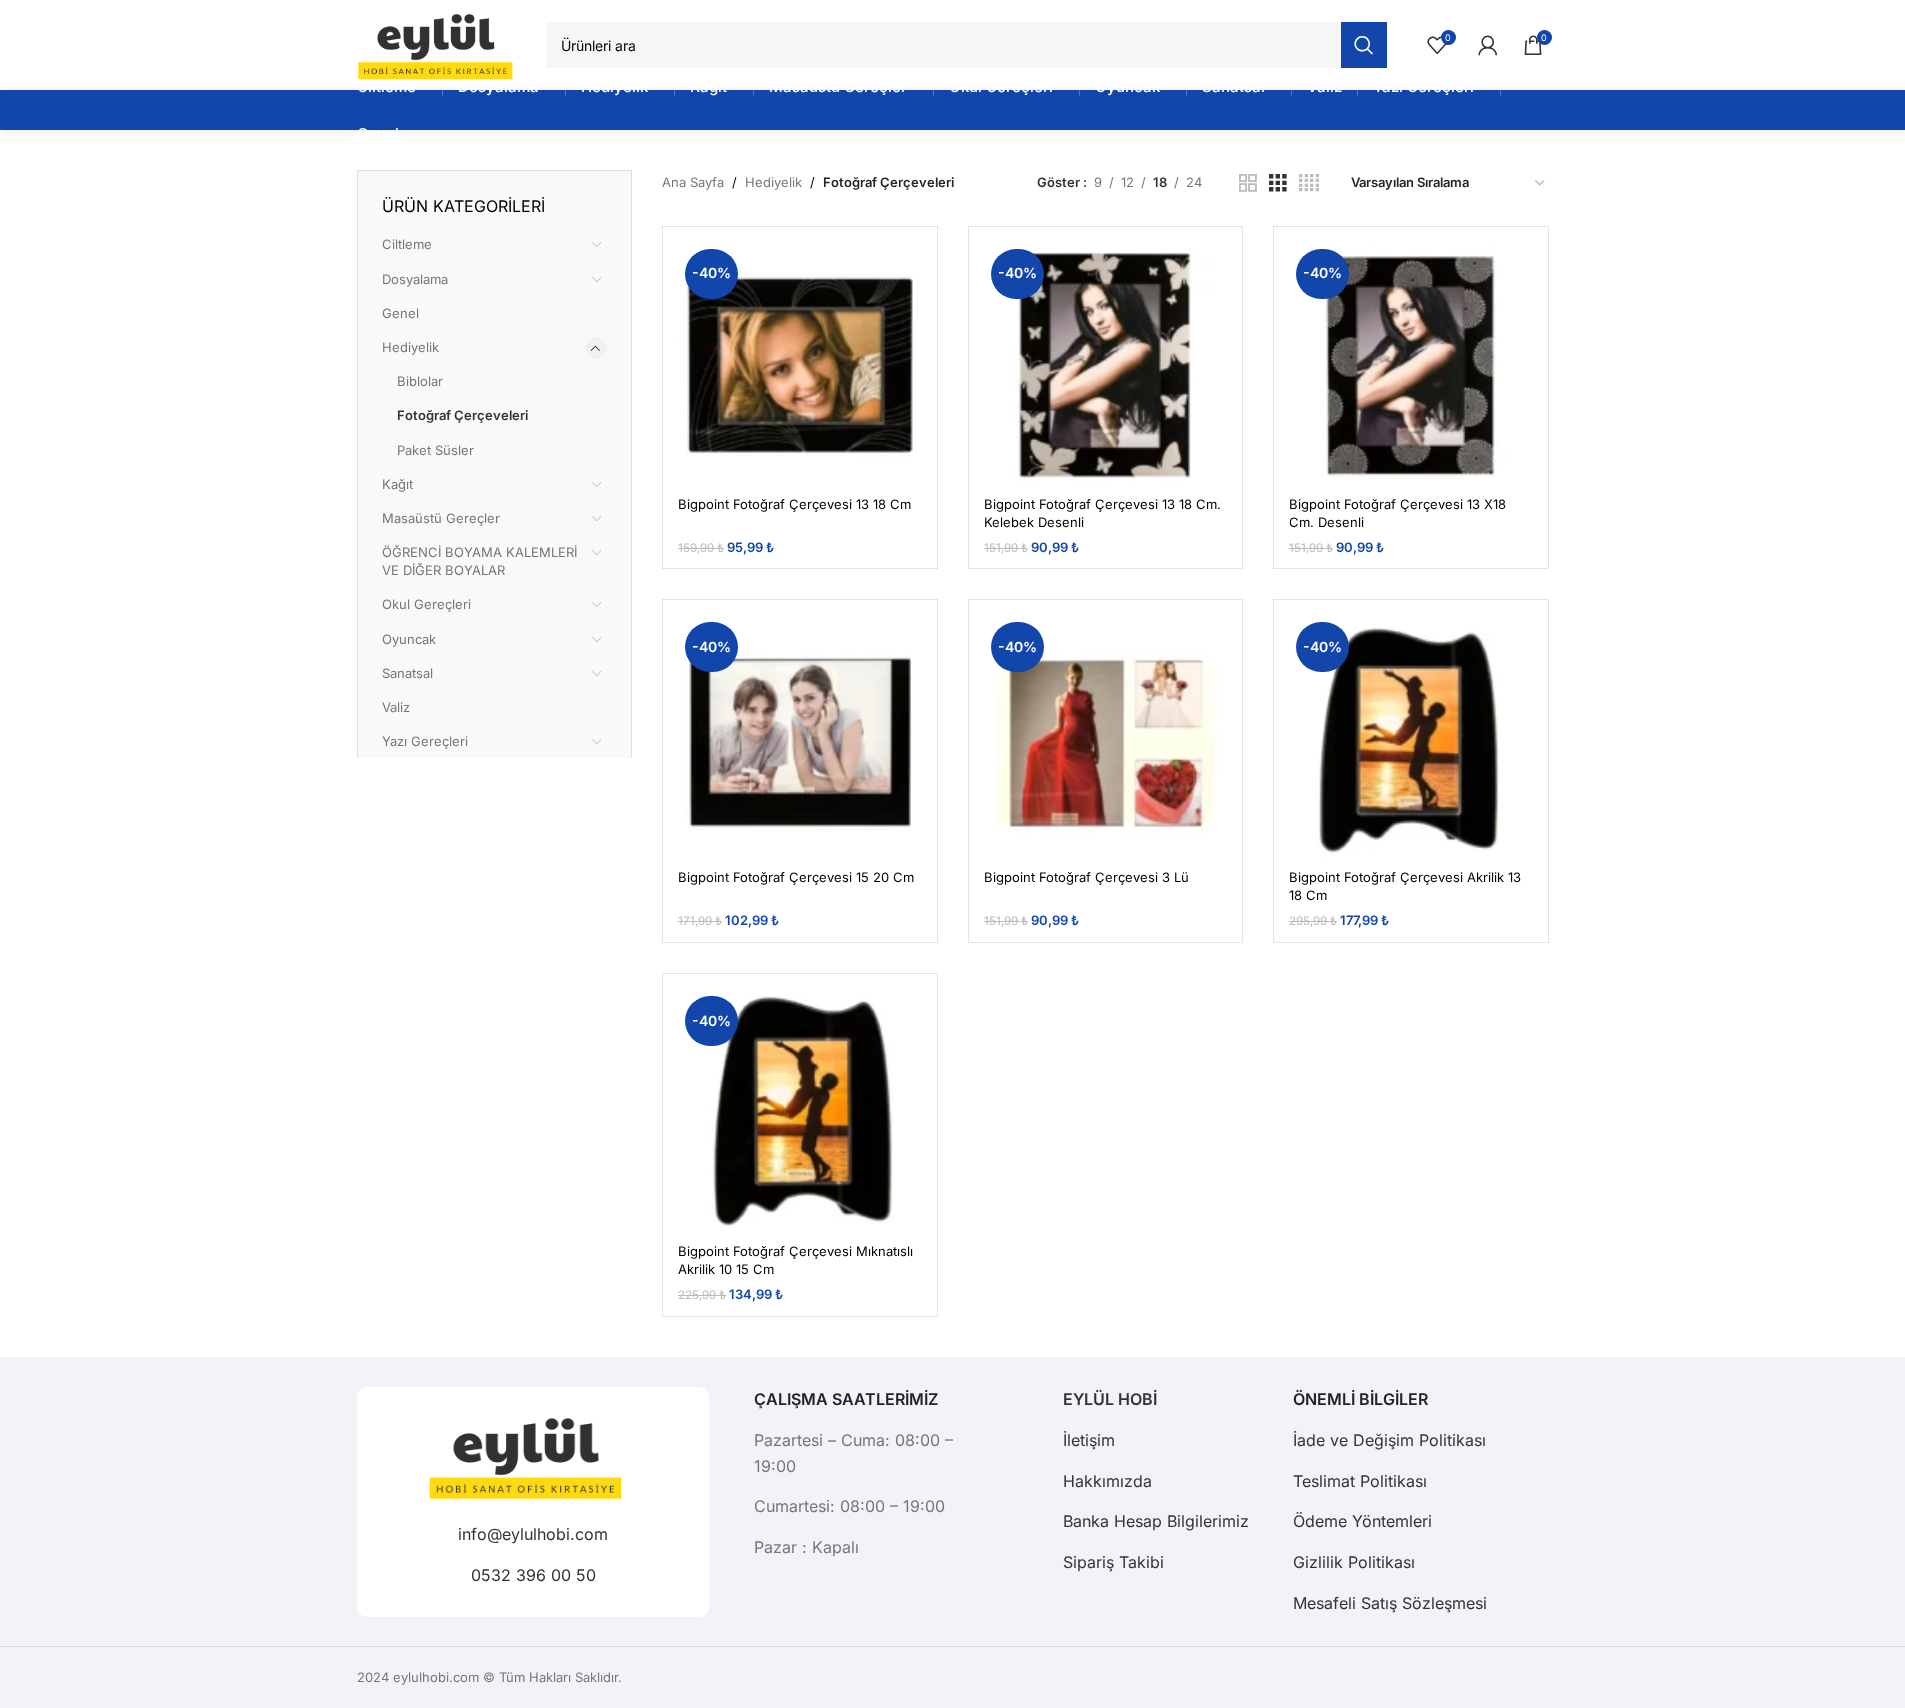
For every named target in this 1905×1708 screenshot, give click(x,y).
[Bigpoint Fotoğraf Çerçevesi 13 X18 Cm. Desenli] (1411, 364)
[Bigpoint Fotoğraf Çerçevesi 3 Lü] (1106, 737)
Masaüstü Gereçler (441, 518)
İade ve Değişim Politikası (1389, 1440)
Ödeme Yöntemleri (1362, 1521)
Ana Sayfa (693, 182)
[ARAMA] (1364, 45)
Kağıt (397, 484)
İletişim (1089, 1440)
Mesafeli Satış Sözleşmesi (1390, 1603)
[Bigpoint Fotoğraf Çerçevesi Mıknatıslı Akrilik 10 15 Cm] (800, 1111)
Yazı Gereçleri (425, 741)
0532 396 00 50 (532, 1574)
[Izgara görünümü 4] (1309, 183)
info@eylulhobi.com (533, 1534)
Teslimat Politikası (1360, 1481)
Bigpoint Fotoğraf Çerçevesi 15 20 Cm (796, 877)
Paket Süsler (435, 450)
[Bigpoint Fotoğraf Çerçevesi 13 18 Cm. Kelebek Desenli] (1106, 364)
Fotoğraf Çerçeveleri (462, 415)
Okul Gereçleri (426, 604)
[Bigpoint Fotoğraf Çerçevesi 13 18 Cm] (800, 364)
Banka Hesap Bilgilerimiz (1156, 1521)
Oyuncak (409, 639)
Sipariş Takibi (1113, 1562)
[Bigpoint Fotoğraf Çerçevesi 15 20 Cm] (800, 737)
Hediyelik (410, 347)
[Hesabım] (1488, 45)
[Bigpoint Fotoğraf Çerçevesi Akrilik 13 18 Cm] (1411, 737)
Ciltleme (407, 244)
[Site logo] (442, 44)
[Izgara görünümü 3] (1278, 183)
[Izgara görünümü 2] (1248, 183)
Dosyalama (415, 279)
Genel (400, 313)
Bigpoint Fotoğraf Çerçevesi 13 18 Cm (794, 504)
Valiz (396, 707)
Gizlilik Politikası (1354, 1562)
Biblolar (420, 381)
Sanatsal (407, 673)
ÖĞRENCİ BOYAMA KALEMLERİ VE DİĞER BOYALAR (479, 561)
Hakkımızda (1107, 1481)
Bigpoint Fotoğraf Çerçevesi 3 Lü (1086, 877)
